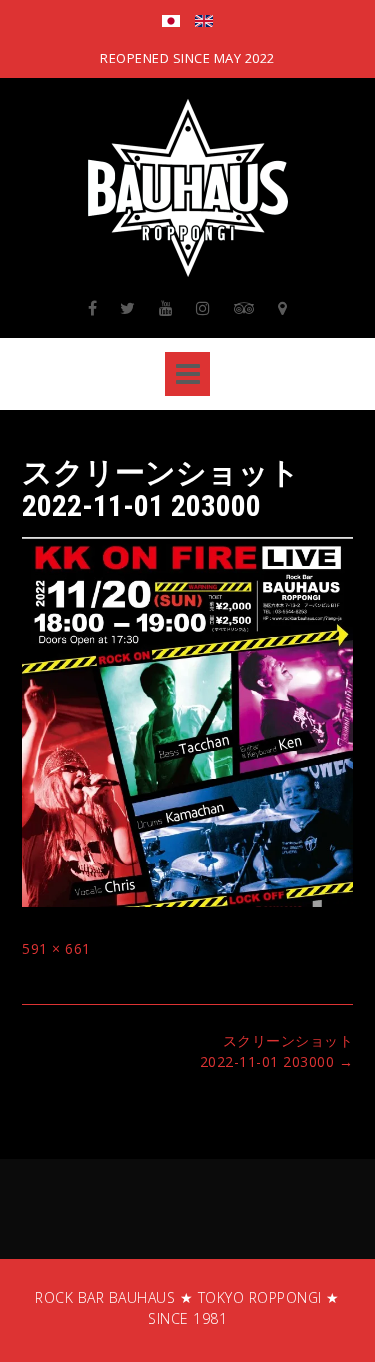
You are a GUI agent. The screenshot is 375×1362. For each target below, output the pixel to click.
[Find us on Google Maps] (283, 308)
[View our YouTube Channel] (166, 308)
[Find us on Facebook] (93, 308)
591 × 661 (56, 948)
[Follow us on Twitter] (128, 308)
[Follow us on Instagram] (203, 308)
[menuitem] (171, 23)
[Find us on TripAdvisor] (245, 308)
